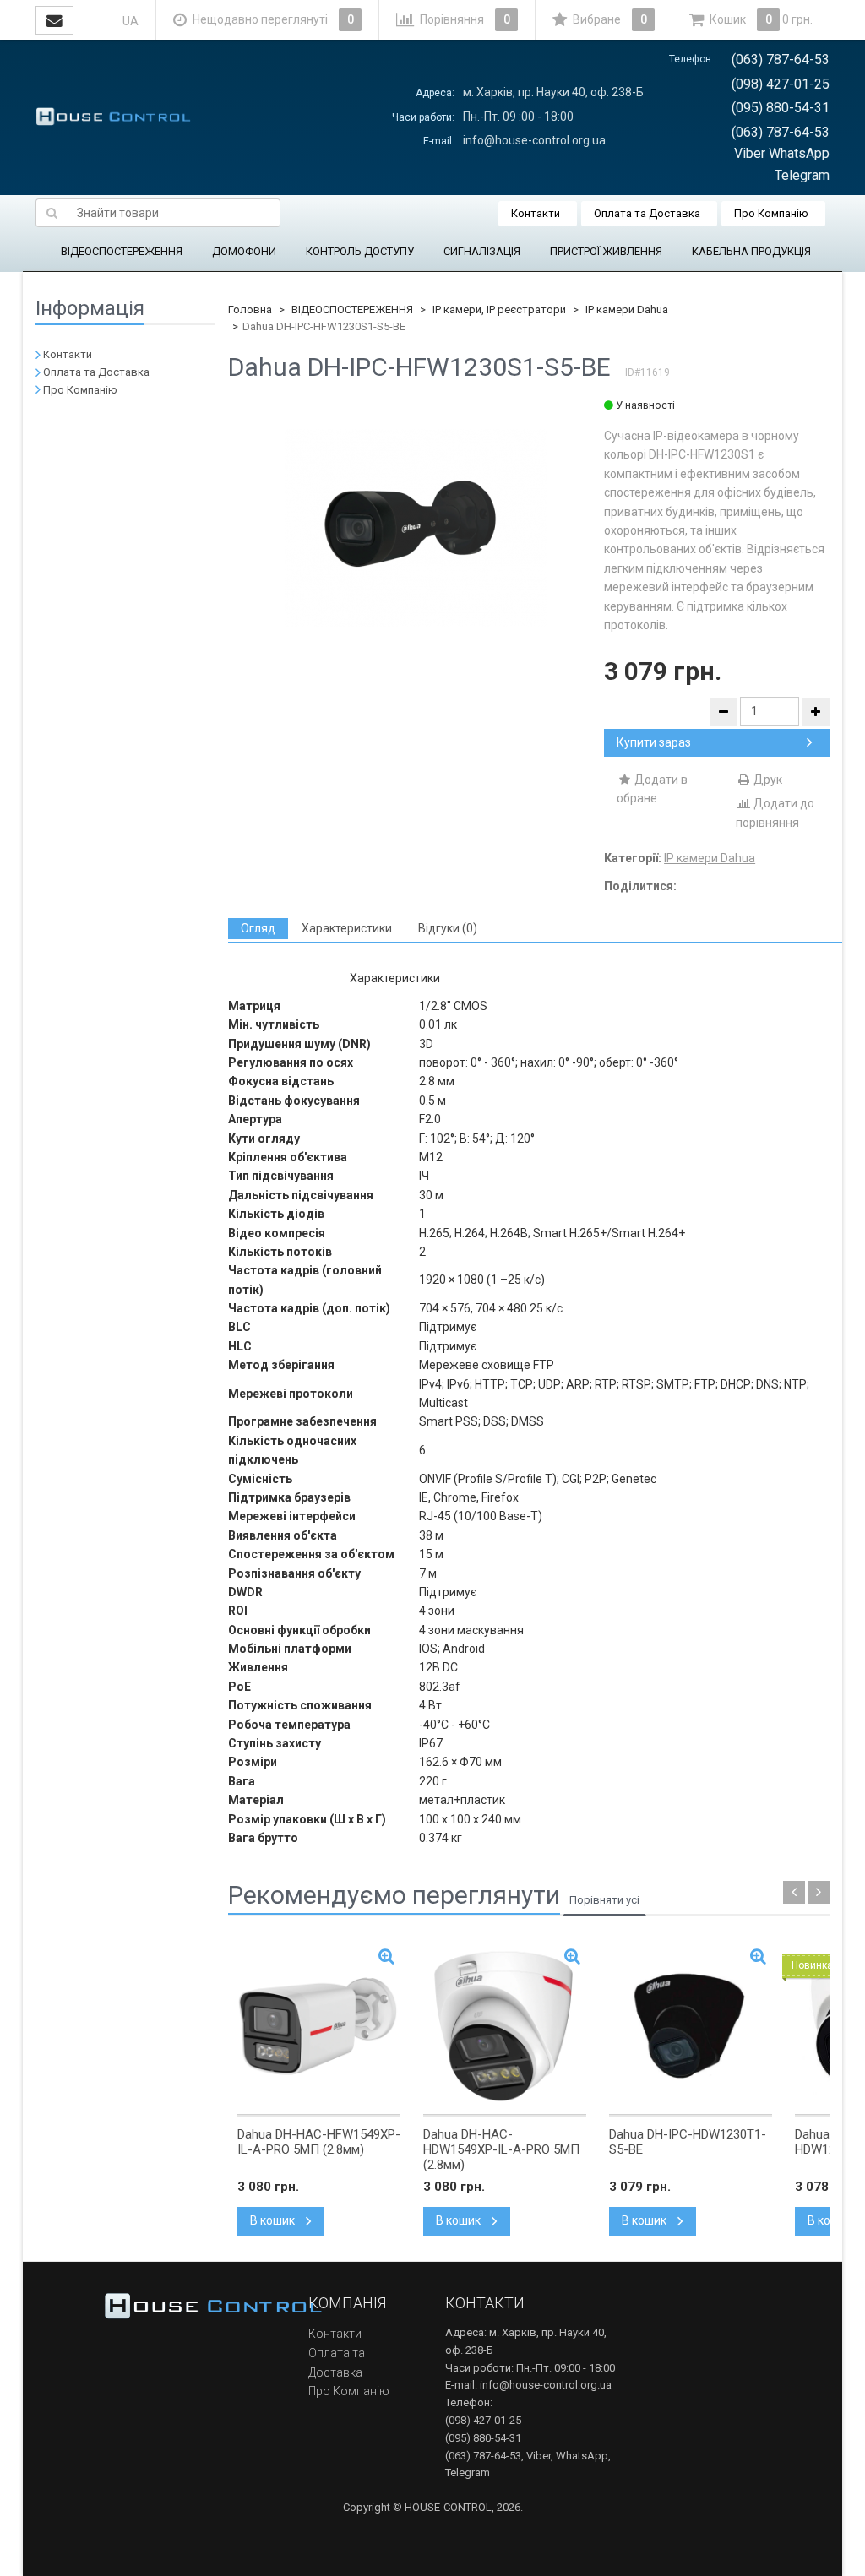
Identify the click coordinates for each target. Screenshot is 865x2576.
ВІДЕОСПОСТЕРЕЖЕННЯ (122, 251)
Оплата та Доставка (647, 213)
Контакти (536, 213)
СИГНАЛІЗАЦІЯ (482, 251)
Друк (767, 780)
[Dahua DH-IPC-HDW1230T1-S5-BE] (691, 2026)
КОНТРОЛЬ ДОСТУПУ (360, 251)
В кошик (274, 2220)
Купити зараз (654, 742)
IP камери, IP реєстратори (499, 310)
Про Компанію (771, 213)
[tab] (258, 929)
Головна (250, 310)
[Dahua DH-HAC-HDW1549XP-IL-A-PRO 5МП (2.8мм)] (505, 2026)
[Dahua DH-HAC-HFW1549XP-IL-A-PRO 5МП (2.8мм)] (319, 2026)
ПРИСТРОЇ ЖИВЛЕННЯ (606, 251)
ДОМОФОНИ (244, 251)
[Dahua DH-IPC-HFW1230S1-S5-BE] (416, 528)
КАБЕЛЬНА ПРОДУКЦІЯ (751, 251)
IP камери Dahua (627, 310)
